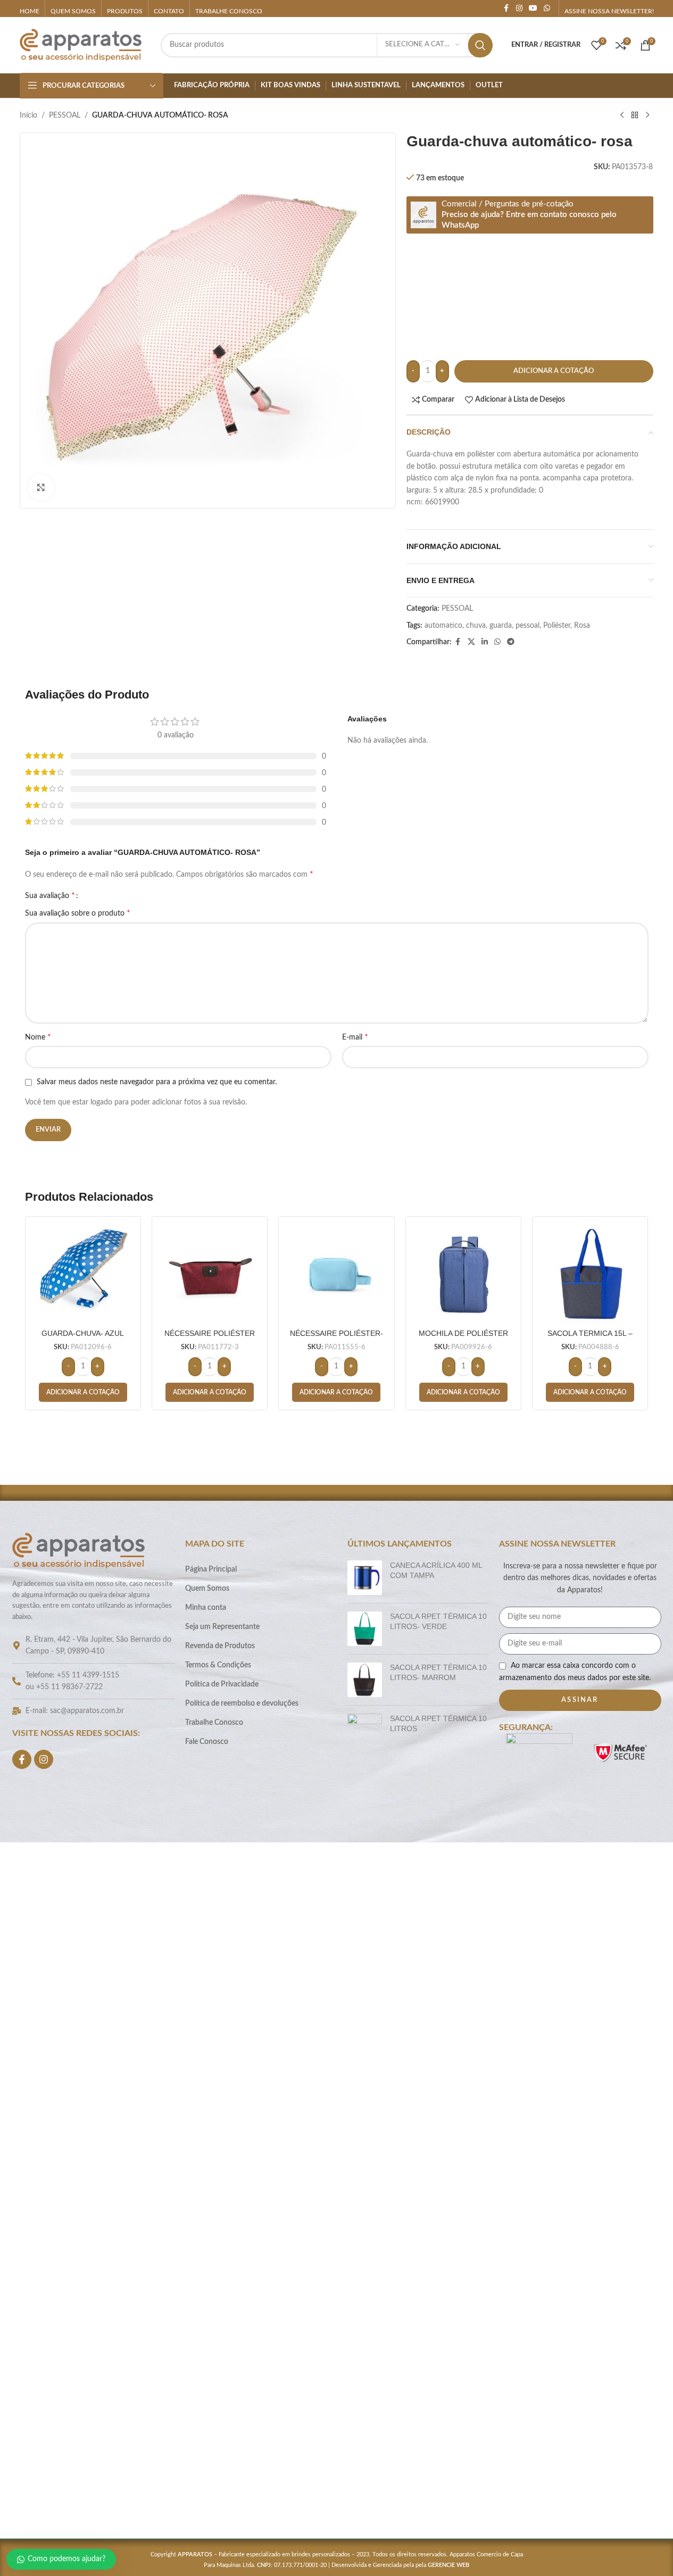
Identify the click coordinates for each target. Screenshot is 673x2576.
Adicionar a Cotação (554, 371)
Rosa (582, 626)
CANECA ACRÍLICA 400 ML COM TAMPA (436, 1570)
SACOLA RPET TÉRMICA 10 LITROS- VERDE (438, 1622)
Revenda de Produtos (220, 1646)
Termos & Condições (218, 1665)
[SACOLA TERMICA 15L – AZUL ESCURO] (590, 1274)
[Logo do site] (81, 45)
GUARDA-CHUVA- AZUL (83, 1333)
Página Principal (211, 1569)
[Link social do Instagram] (519, 9)
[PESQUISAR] (480, 45)
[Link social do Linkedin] (485, 642)
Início (28, 115)
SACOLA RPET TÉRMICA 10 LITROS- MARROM (438, 1673)
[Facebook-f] (22, 1759)
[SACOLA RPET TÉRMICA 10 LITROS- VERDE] (365, 1629)
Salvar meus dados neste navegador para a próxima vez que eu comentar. (157, 1082)
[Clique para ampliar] (41, 487)
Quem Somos (207, 1589)
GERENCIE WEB (448, 2565)
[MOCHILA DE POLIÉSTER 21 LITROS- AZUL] (463, 1274)
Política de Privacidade (222, 1684)
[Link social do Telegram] (511, 642)
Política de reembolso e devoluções (242, 1704)
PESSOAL (65, 115)
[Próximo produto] (647, 115)
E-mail (355, 1037)
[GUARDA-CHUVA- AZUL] (83, 1274)
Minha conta (206, 1608)
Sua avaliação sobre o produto (78, 913)
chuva (476, 626)
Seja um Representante (222, 1627)
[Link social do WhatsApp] (547, 9)
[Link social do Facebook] (506, 9)
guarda (501, 626)
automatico (443, 626)
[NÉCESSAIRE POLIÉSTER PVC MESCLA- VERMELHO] (210, 1274)
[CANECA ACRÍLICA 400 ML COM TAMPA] (365, 1578)
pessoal (527, 626)
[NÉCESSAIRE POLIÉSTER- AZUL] (336, 1274)
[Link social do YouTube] (533, 9)
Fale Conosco (207, 1742)
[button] (83, 1392)
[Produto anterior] (622, 115)
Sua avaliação (50, 895)
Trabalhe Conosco (214, 1723)
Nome (38, 1037)
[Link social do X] (471, 642)
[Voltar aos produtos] (635, 115)
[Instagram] (44, 1759)
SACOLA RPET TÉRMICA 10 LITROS (438, 1724)
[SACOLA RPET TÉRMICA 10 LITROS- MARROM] (365, 1680)
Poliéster (557, 626)
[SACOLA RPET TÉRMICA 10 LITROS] (365, 2113)
